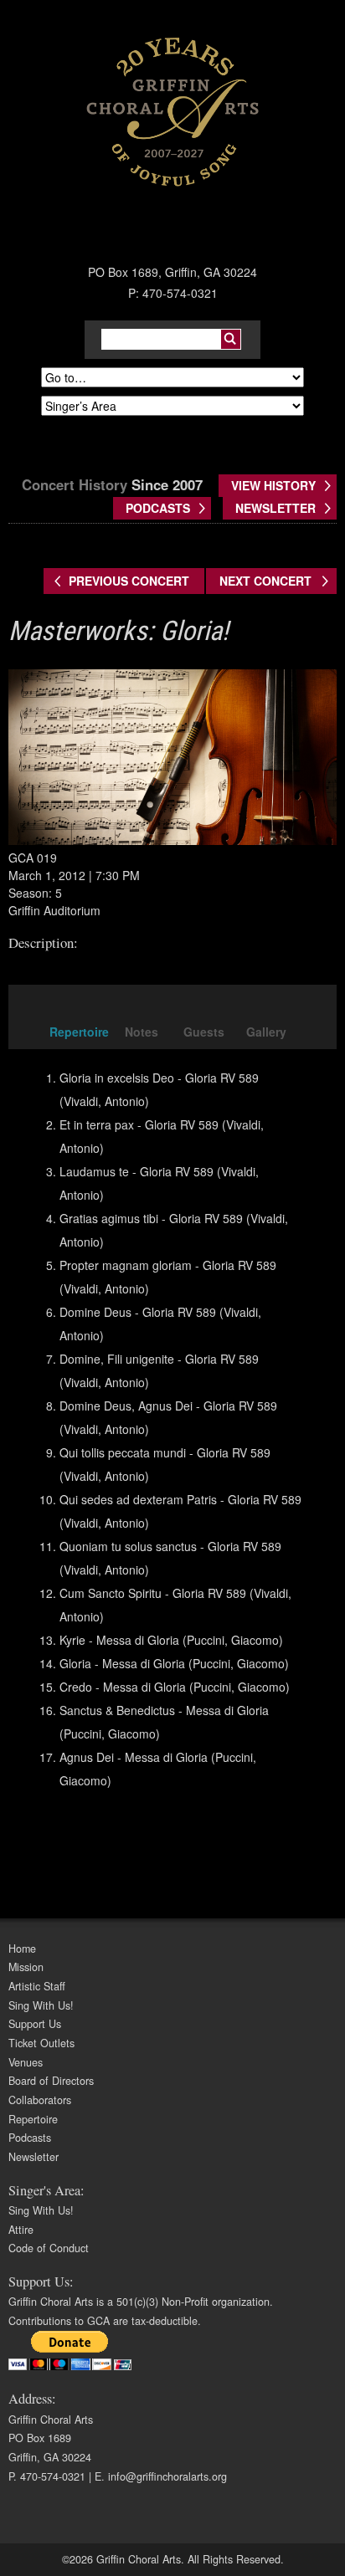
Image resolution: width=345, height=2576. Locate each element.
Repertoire (33, 2119)
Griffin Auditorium (54, 910)
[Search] (231, 339)
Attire (21, 2230)
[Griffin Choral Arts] (172, 111)
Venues (26, 2062)
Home (22, 1949)
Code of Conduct (49, 2248)
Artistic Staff (37, 1986)
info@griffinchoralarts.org (167, 2476)
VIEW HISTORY (273, 485)
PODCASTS (158, 508)
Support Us (35, 2024)
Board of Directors (51, 2081)
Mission (26, 1967)
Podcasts (30, 2138)
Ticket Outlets (41, 2043)
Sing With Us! (41, 2005)
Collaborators (40, 2100)
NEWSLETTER (275, 508)
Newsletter (33, 2157)
